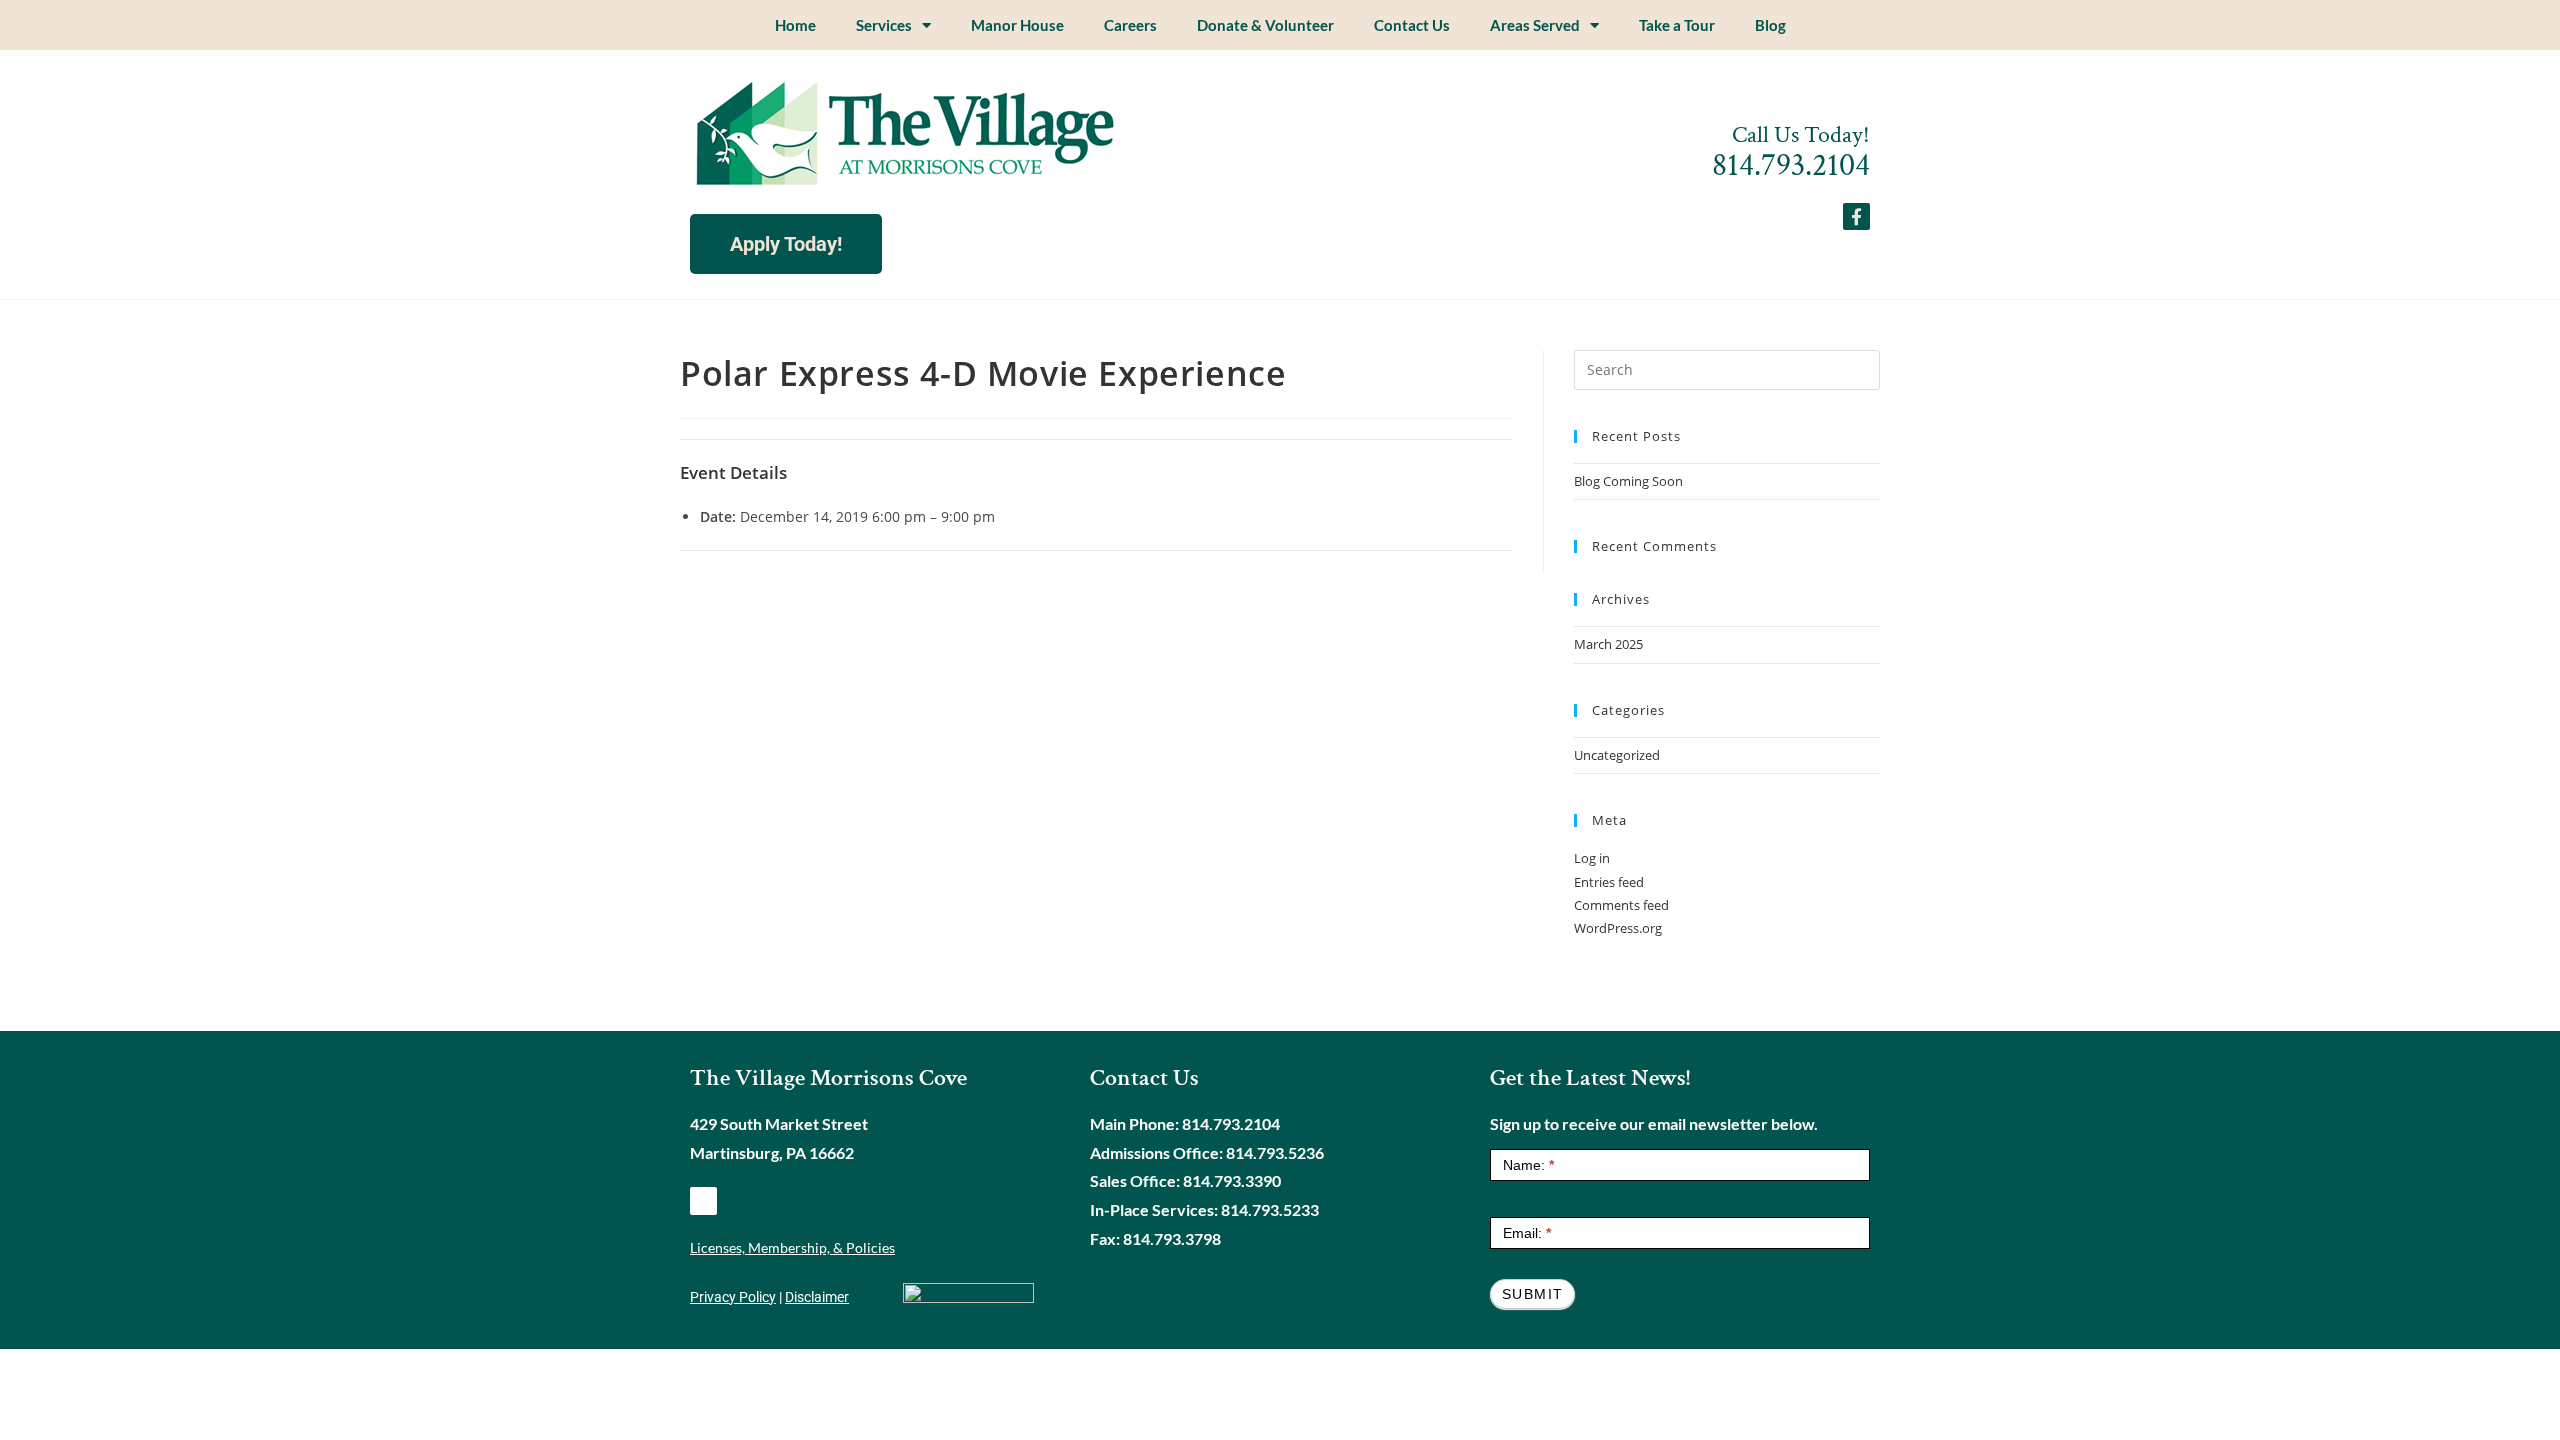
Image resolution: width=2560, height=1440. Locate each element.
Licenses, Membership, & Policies (792, 1247)
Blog (1770, 25)
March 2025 (1608, 644)
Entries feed (1609, 882)
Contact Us (1412, 25)
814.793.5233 (1270, 1209)
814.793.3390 (1232, 1180)
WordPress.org (1618, 928)
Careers (1130, 25)
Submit (1532, 1294)
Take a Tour (1677, 25)
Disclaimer (817, 1297)
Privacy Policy (733, 1297)
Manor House (1017, 25)
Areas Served (1535, 25)
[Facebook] (703, 1200)
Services (884, 25)
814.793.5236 (1275, 1152)
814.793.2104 (1791, 165)
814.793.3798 (1172, 1238)
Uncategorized (1617, 755)
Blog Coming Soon (1628, 481)
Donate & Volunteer (1265, 25)
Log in (1592, 858)
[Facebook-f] (1856, 216)
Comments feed (1621, 905)
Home (795, 25)
